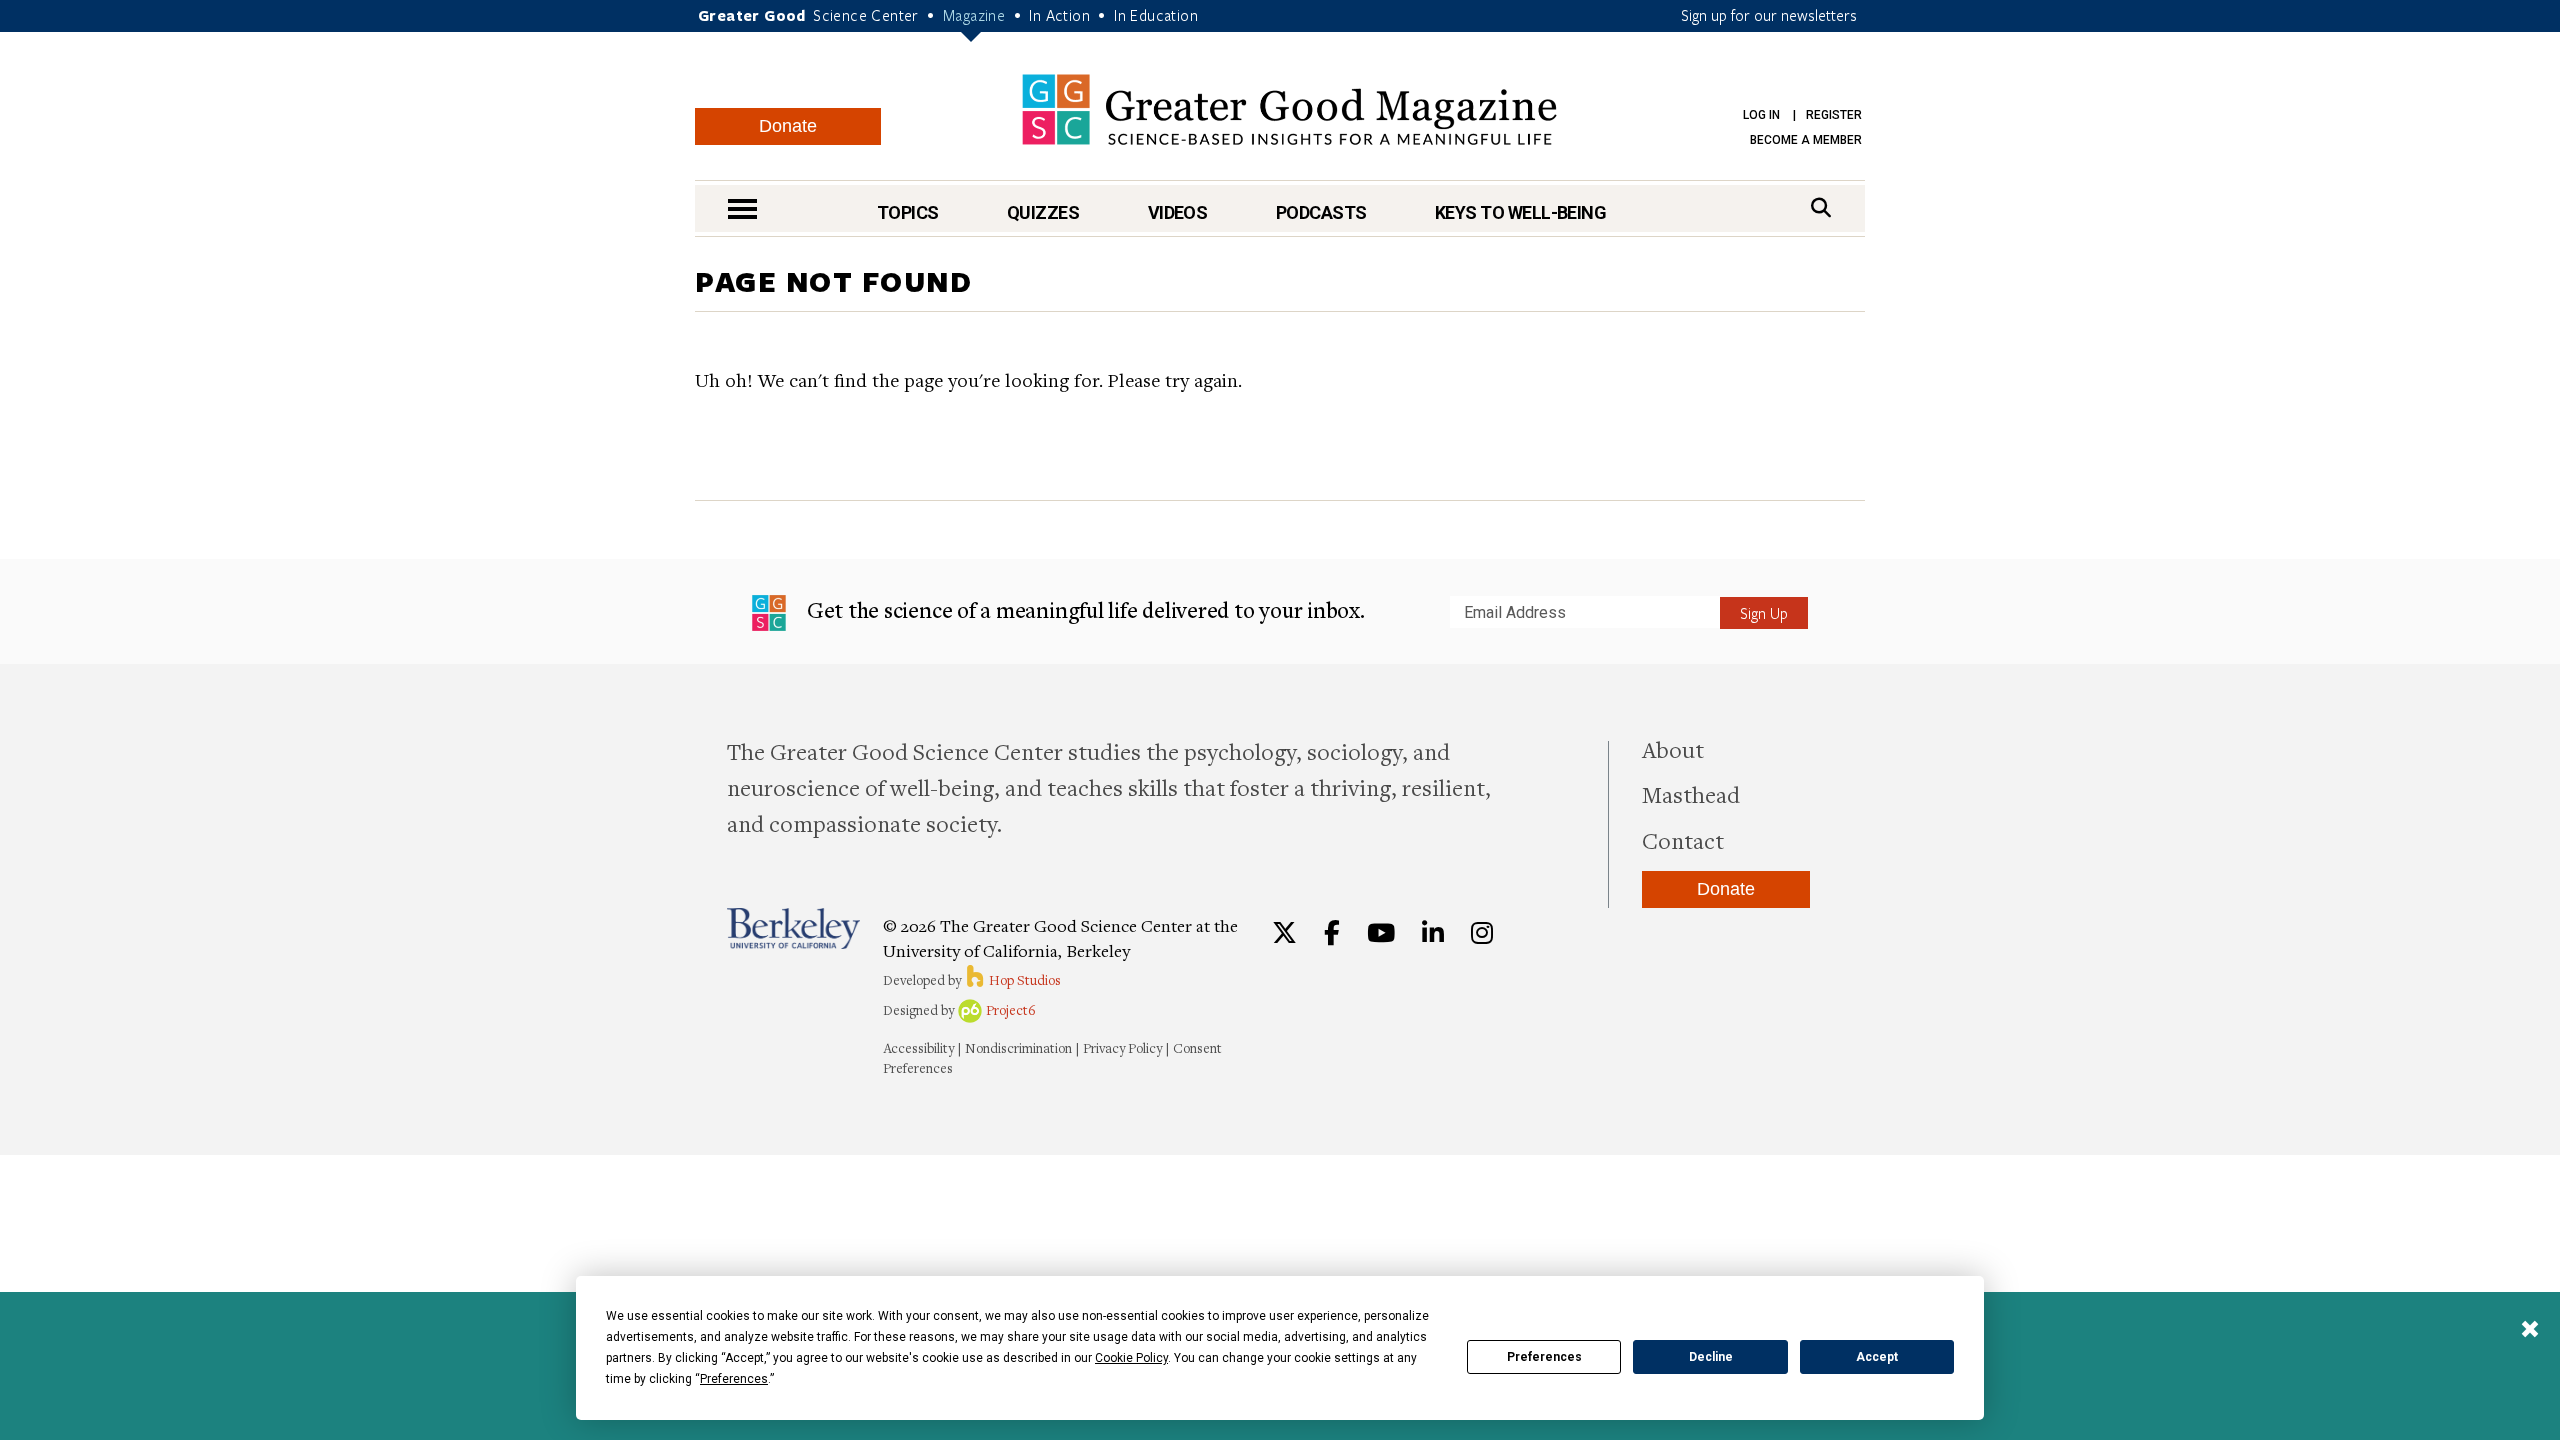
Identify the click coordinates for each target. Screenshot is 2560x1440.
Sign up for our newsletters (1769, 15)
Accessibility (918, 1048)
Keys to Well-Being (1520, 212)
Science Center (866, 15)
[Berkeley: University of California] (793, 928)
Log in (1761, 115)
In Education (1156, 15)
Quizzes (1043, 212)
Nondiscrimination (1018, 1048)
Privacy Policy (1122, 1048)
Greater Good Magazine (1289, 109)
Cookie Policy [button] (1131, 1358)
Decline (1711, 1357)
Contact (1683, 840)
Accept (1877, 1357)
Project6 (1009, 1010)
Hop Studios (1023, 980)
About (1673, 749)
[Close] (2530, 1331)
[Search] (1821, 207)
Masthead (1691, 794)
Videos (1178, 212)
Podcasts (1321, 212)
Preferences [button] (734, 1379)
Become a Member (1806, 140)
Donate (788, 126)
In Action (1059, 15)
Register (1834, 115)
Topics (908, 212)
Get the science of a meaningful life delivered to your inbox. (1083, 609)
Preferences (1544, 1357)
